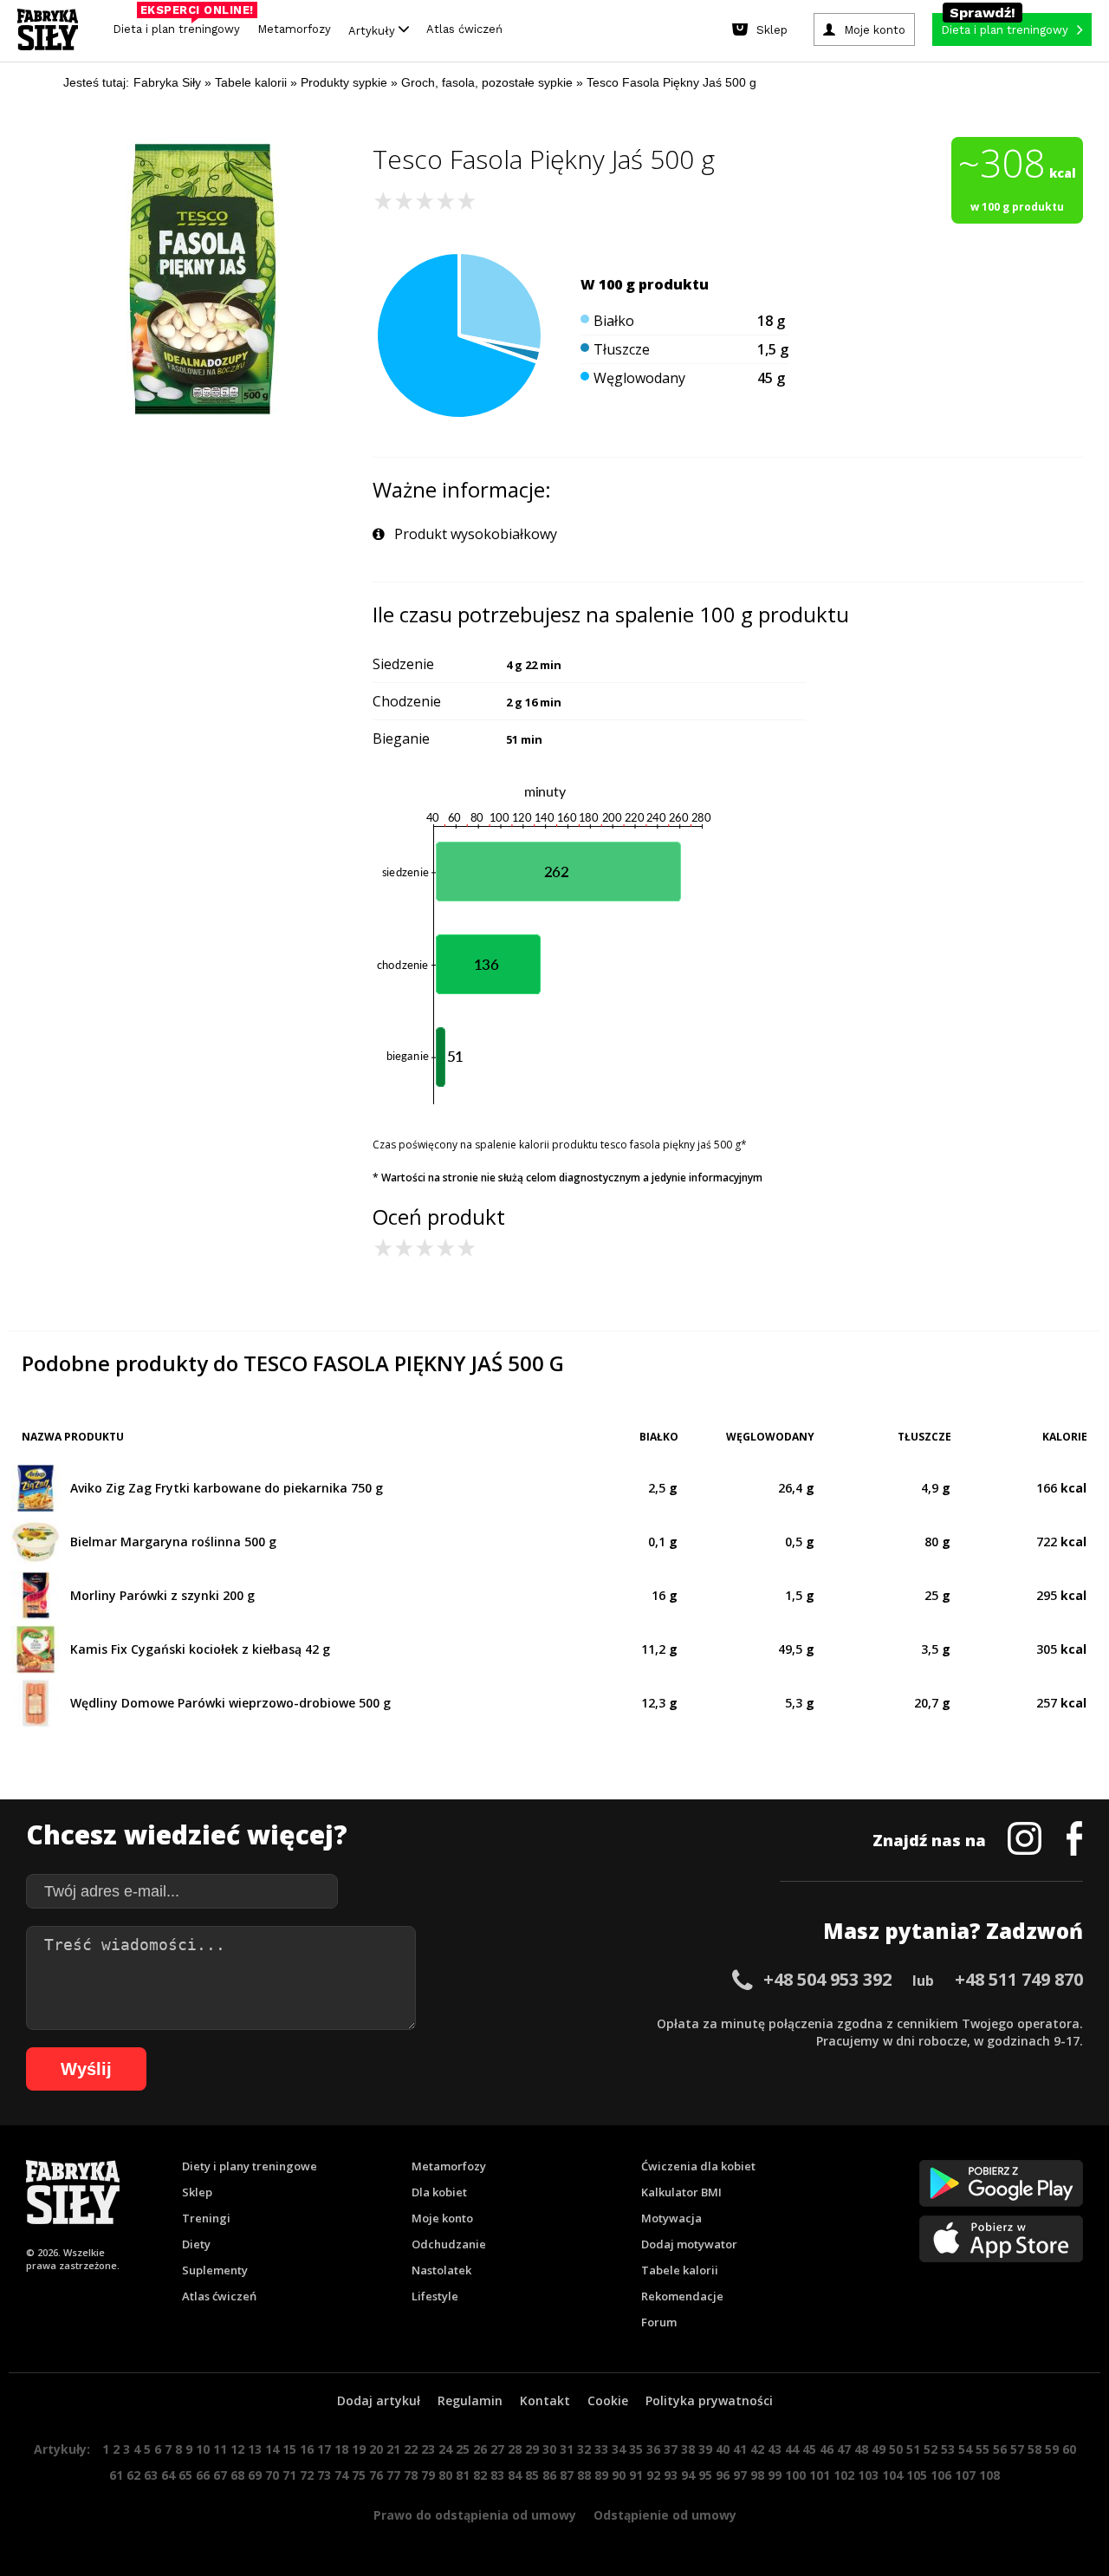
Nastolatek (441, 2270)
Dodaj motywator (689, 2244)
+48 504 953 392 (827, 1979)
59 (1052, 2449)
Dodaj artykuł (379, 2400)
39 (705, 2449)
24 (445, 2449)
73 (324, 2475)
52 (931, 2449)
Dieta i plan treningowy (181, 25)
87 (567, 2475)
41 (740, 2449)
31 (567, 2449)
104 (892, 2475)
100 (795, 2475)
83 (497, 2475)
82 (480, 2475)
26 (480, 2449)
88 (584, 2475)
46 (827, 2449)
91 (636, 2475)
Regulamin (470, 2400)
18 (341, 2449)
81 (463, 2475)
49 (879, 2449)
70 (272, 2475)
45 (809, 2449)
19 (359, 2449)
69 (255, 2475)
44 (792, 2449)
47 (844, 2449)
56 (1000, 2449)
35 (636, 2449)
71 (289, 2475)
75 (359, 2475)
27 (497, 2449)
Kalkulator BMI (681, 2192)
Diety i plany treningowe (250, 2166)
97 (740, 2475)
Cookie (608, 2400)
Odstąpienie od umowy (665, 2515)
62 (133, 2475)
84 (515, 2475)
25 (463, 2449)
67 (220, 2475)
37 (671, 2449)
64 (168, 2475)
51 (913, 2449)
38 (688, 2449)
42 (757, 2449)
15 (289, 2449)
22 (411, 2449)
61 (116, 2475)
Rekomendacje (682, 2296)
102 (844, 2475)
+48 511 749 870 (1019, 1979)
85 (532, 2475)
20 (376, 2449)
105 (917, 2475)
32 (584, 2449)
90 (619, 2475)
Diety (196, 2244)
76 (376, 2475)
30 (549, 2449)
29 (532, 2449)
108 (989, 2475)
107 (965, 2475)
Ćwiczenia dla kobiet (698, 2166)
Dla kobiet (439, 2192)
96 (723, 2475)
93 (671, 2475)
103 (868, 2475)
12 (237, 2449)
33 (601, 2449)
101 (820, 2475)
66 (203, 2475)
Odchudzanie (449, 2244)
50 (896, 2449)
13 (255, 2449)
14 (272, 2449)
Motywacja (671, 2218)
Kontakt (545, 2400)
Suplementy (215, 2270)
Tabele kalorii (680, 2270)
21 (393, 2449)
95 (705, 2475)
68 (237, 2475)
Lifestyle (435, 2296)
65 (185, 2475)
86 (549, 2475)
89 (601, 2475)
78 (411, 2475)
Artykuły (373, 30)
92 (653, 2475)
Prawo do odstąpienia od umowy (475, 2515)
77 (393, 2475)
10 (203, 2449)
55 (983, 2449)
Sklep (197, 2192)
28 (515, 2449)
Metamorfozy (294, 29)
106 (941, 2475)
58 (1034, 2449)
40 (723, 2449)
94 (688, 2475)
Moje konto (442, 2218)
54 (965, 2449)
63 (151, 2475)
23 (428, 2449)
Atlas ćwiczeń (464, 29)
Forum (659, 2322)
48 (861, 2449)
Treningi (206, 2218)
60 (1069, 2449)
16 (307, 2449)
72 (307, 2475)
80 (445, 2475)
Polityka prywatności (709, 2400)
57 (1017, 2449)
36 (653, 2449)
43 (775, 2449)
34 (619, 2449)
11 (220, 2449)
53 (948, 2449)
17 (324, 2449)
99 (775, 2475)
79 (428, 2475)
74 (341, 2475)
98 (757, 2475)
